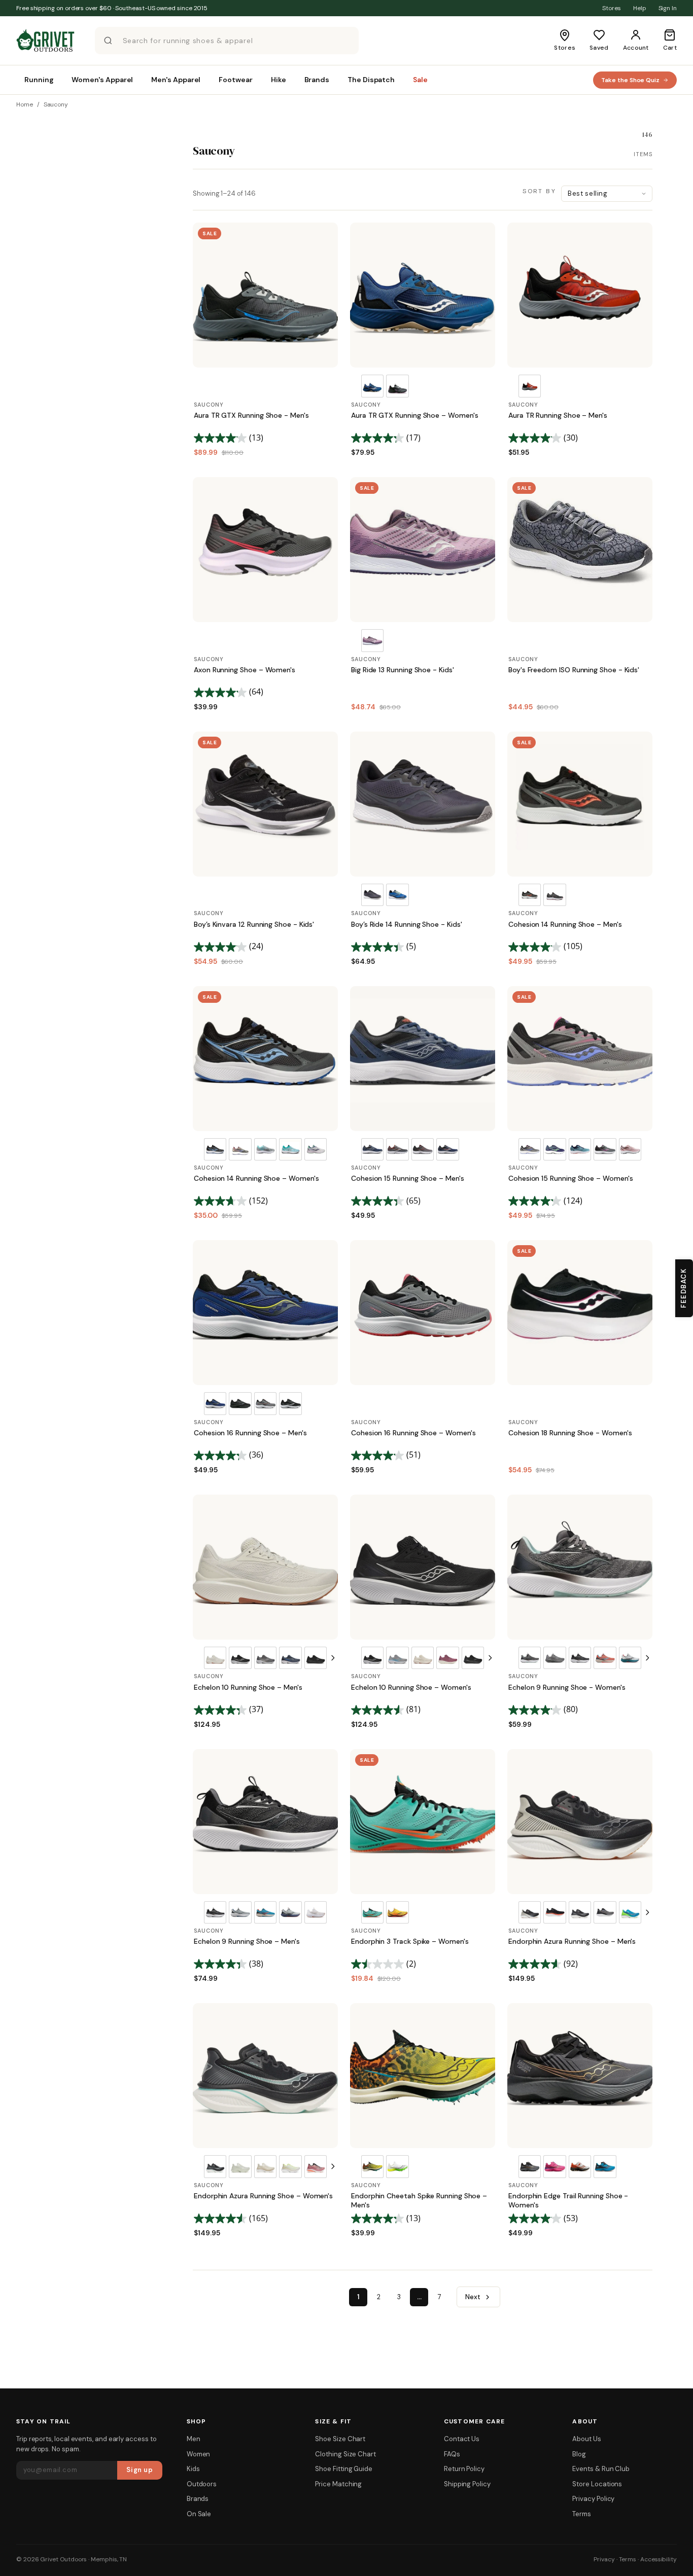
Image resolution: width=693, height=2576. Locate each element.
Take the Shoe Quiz (630, 80)
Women (199, 2454)
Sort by (539, 191)
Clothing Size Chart (345, 2454)
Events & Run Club (601, 2469)
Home (25, 104)
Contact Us (462, 2439)
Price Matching (338, 2484)
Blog (579, 2454)
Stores (612, 8)
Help (640, 8)
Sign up (140, 2470)
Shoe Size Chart (340, 2439)
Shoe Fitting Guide (344, 2469)
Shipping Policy (467, 2484)
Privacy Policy (593, 2499)
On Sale (199, 2514)
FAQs (452, 2454)
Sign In (668, 8)
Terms (582, 2514)
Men (194, 2439)
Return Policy (464, 2469)
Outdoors (202, 2484)
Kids (193, 2469)
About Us (586, 2439)
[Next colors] (333, 1658)
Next (473, 2297)
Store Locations (597, 2484)
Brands (198, 2499)
